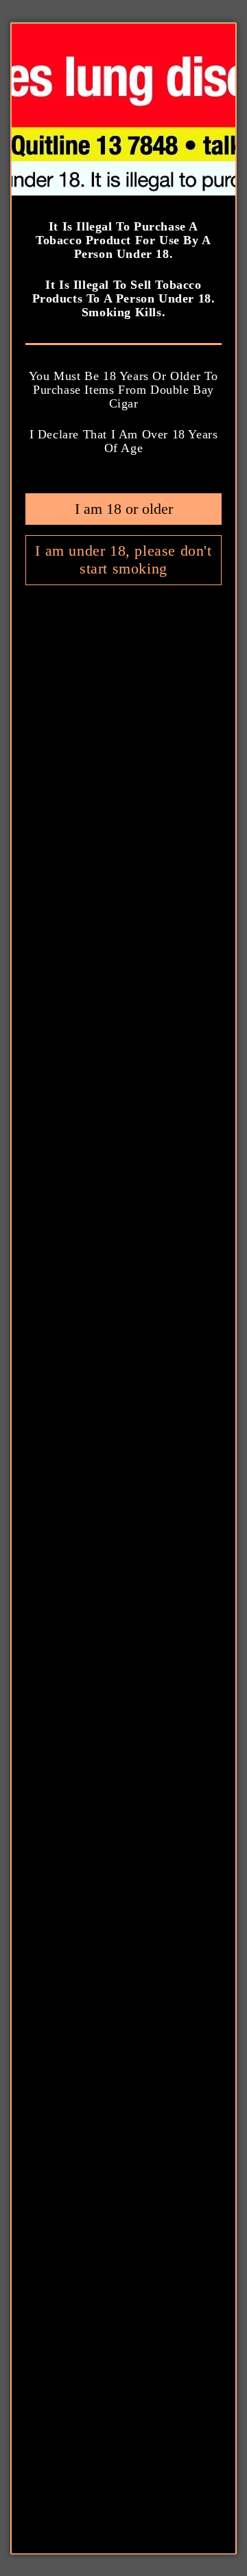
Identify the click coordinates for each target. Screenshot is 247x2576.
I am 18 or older (124, 508)
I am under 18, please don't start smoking (123, 559)
